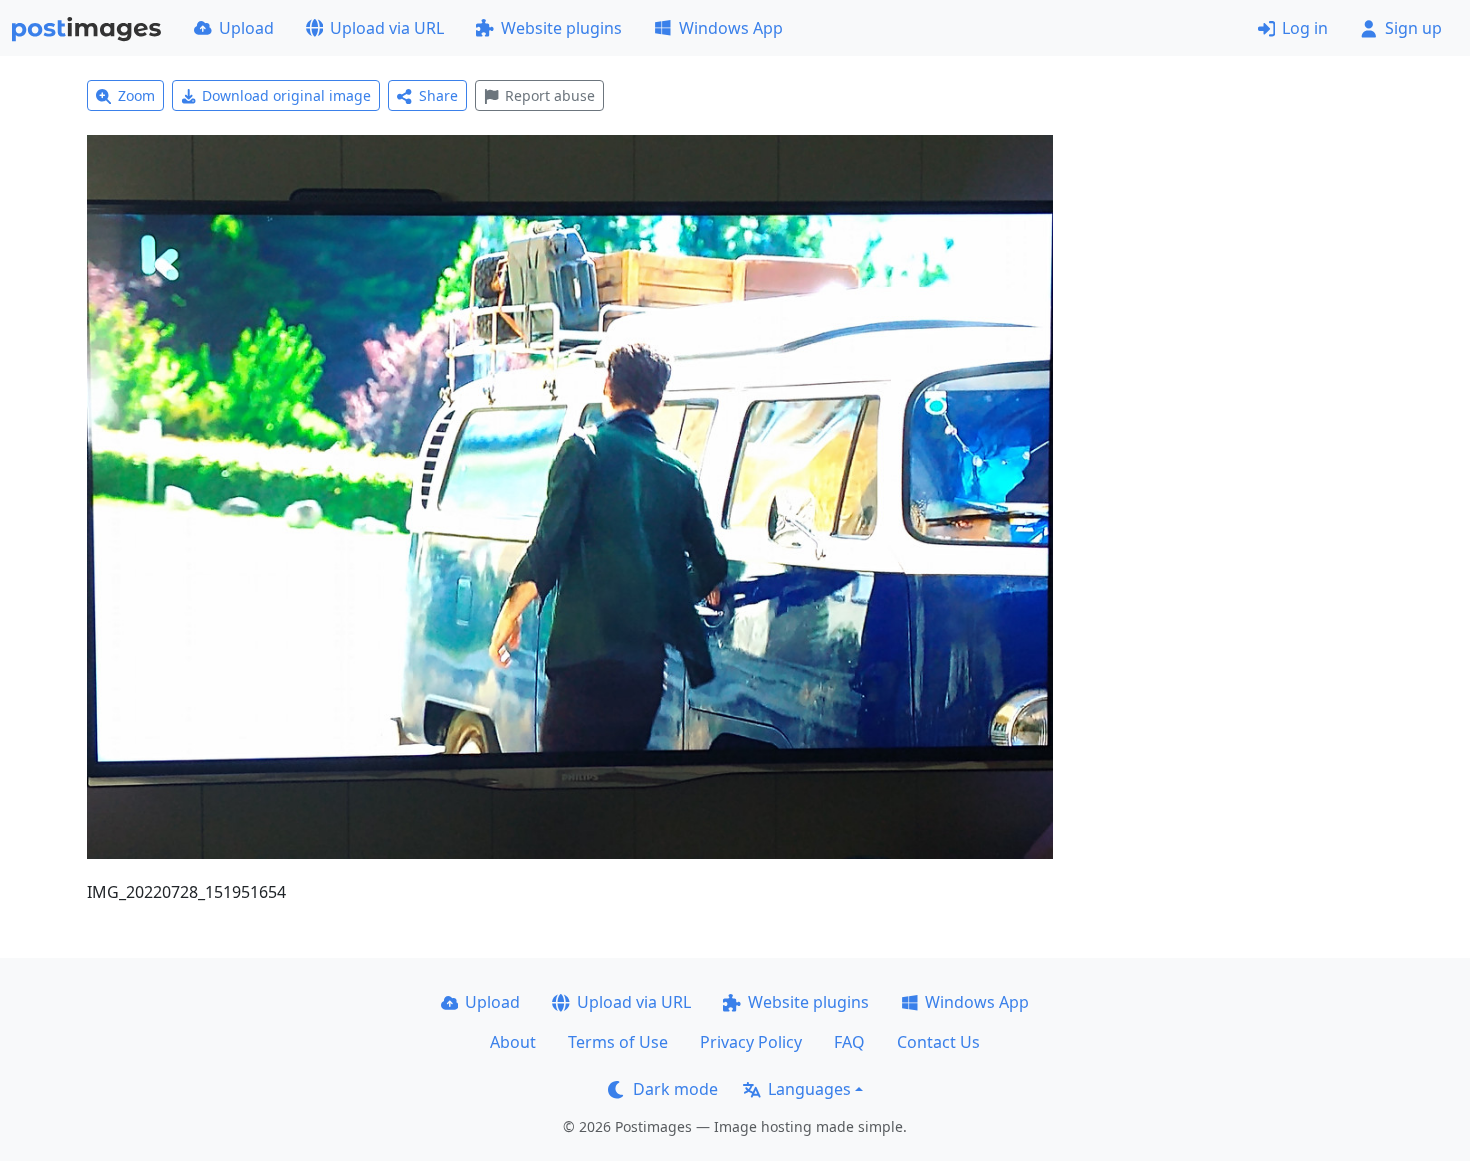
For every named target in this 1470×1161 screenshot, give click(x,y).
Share (438, 95)
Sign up (1413, 28)
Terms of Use (618, 1042)
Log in (1305, 28)
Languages (809, 1089)
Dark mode (675, 1089)
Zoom (136, 95)
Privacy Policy (751, 1042)
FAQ (849, 1042)
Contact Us (938, 1042)
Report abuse (550, 95)
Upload (246, 28)
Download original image (286, 95)
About (513, 1042)
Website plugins (561, 28)
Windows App (731, 28)
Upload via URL (387, 28)
